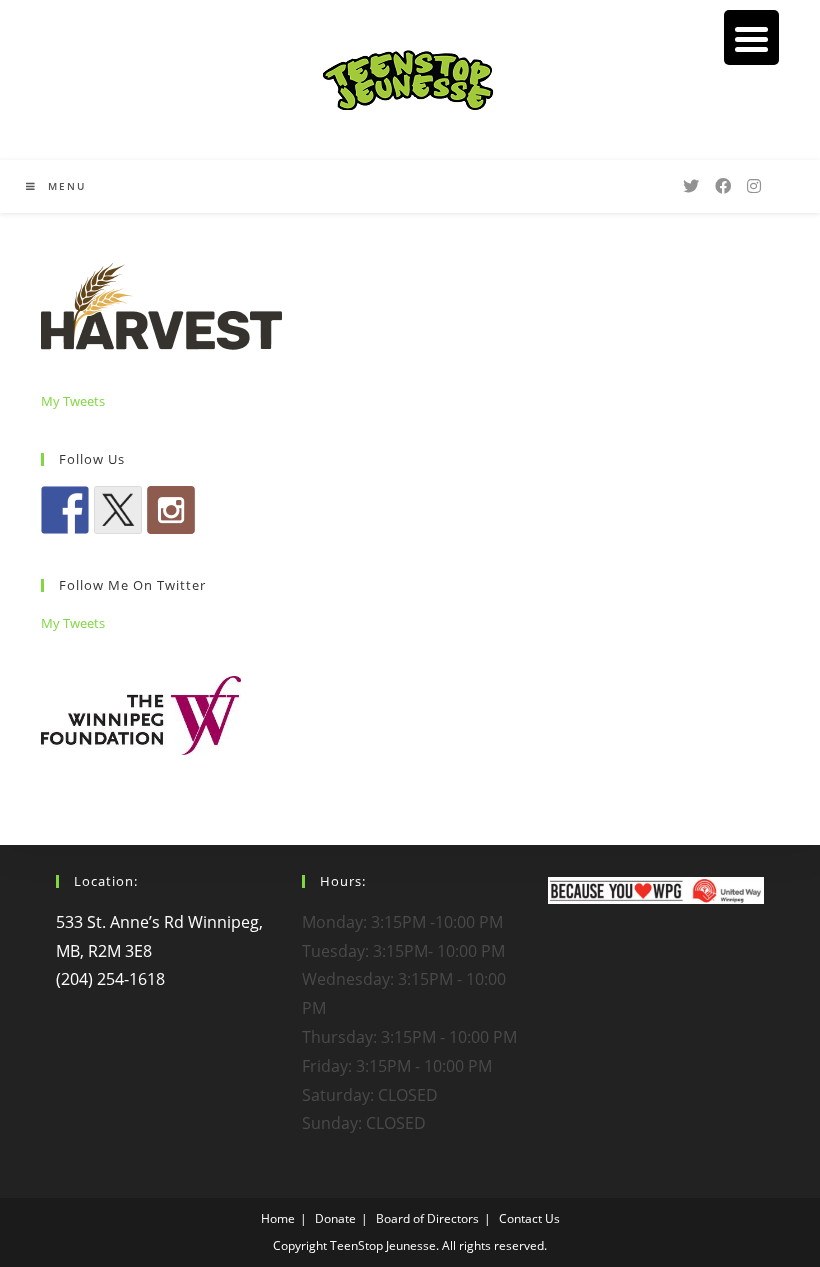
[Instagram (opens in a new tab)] (754, 186)
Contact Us (529, 1218)
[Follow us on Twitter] (118, 510)
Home (278, 1218)
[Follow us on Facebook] (65, 510)
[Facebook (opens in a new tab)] (723, 186)
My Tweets (73, 401)
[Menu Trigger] (751, 37)
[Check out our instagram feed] (171, 510)
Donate (335, 1218)
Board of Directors (427, 1218)
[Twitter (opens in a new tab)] (691, 186)
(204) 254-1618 (110, 979)
